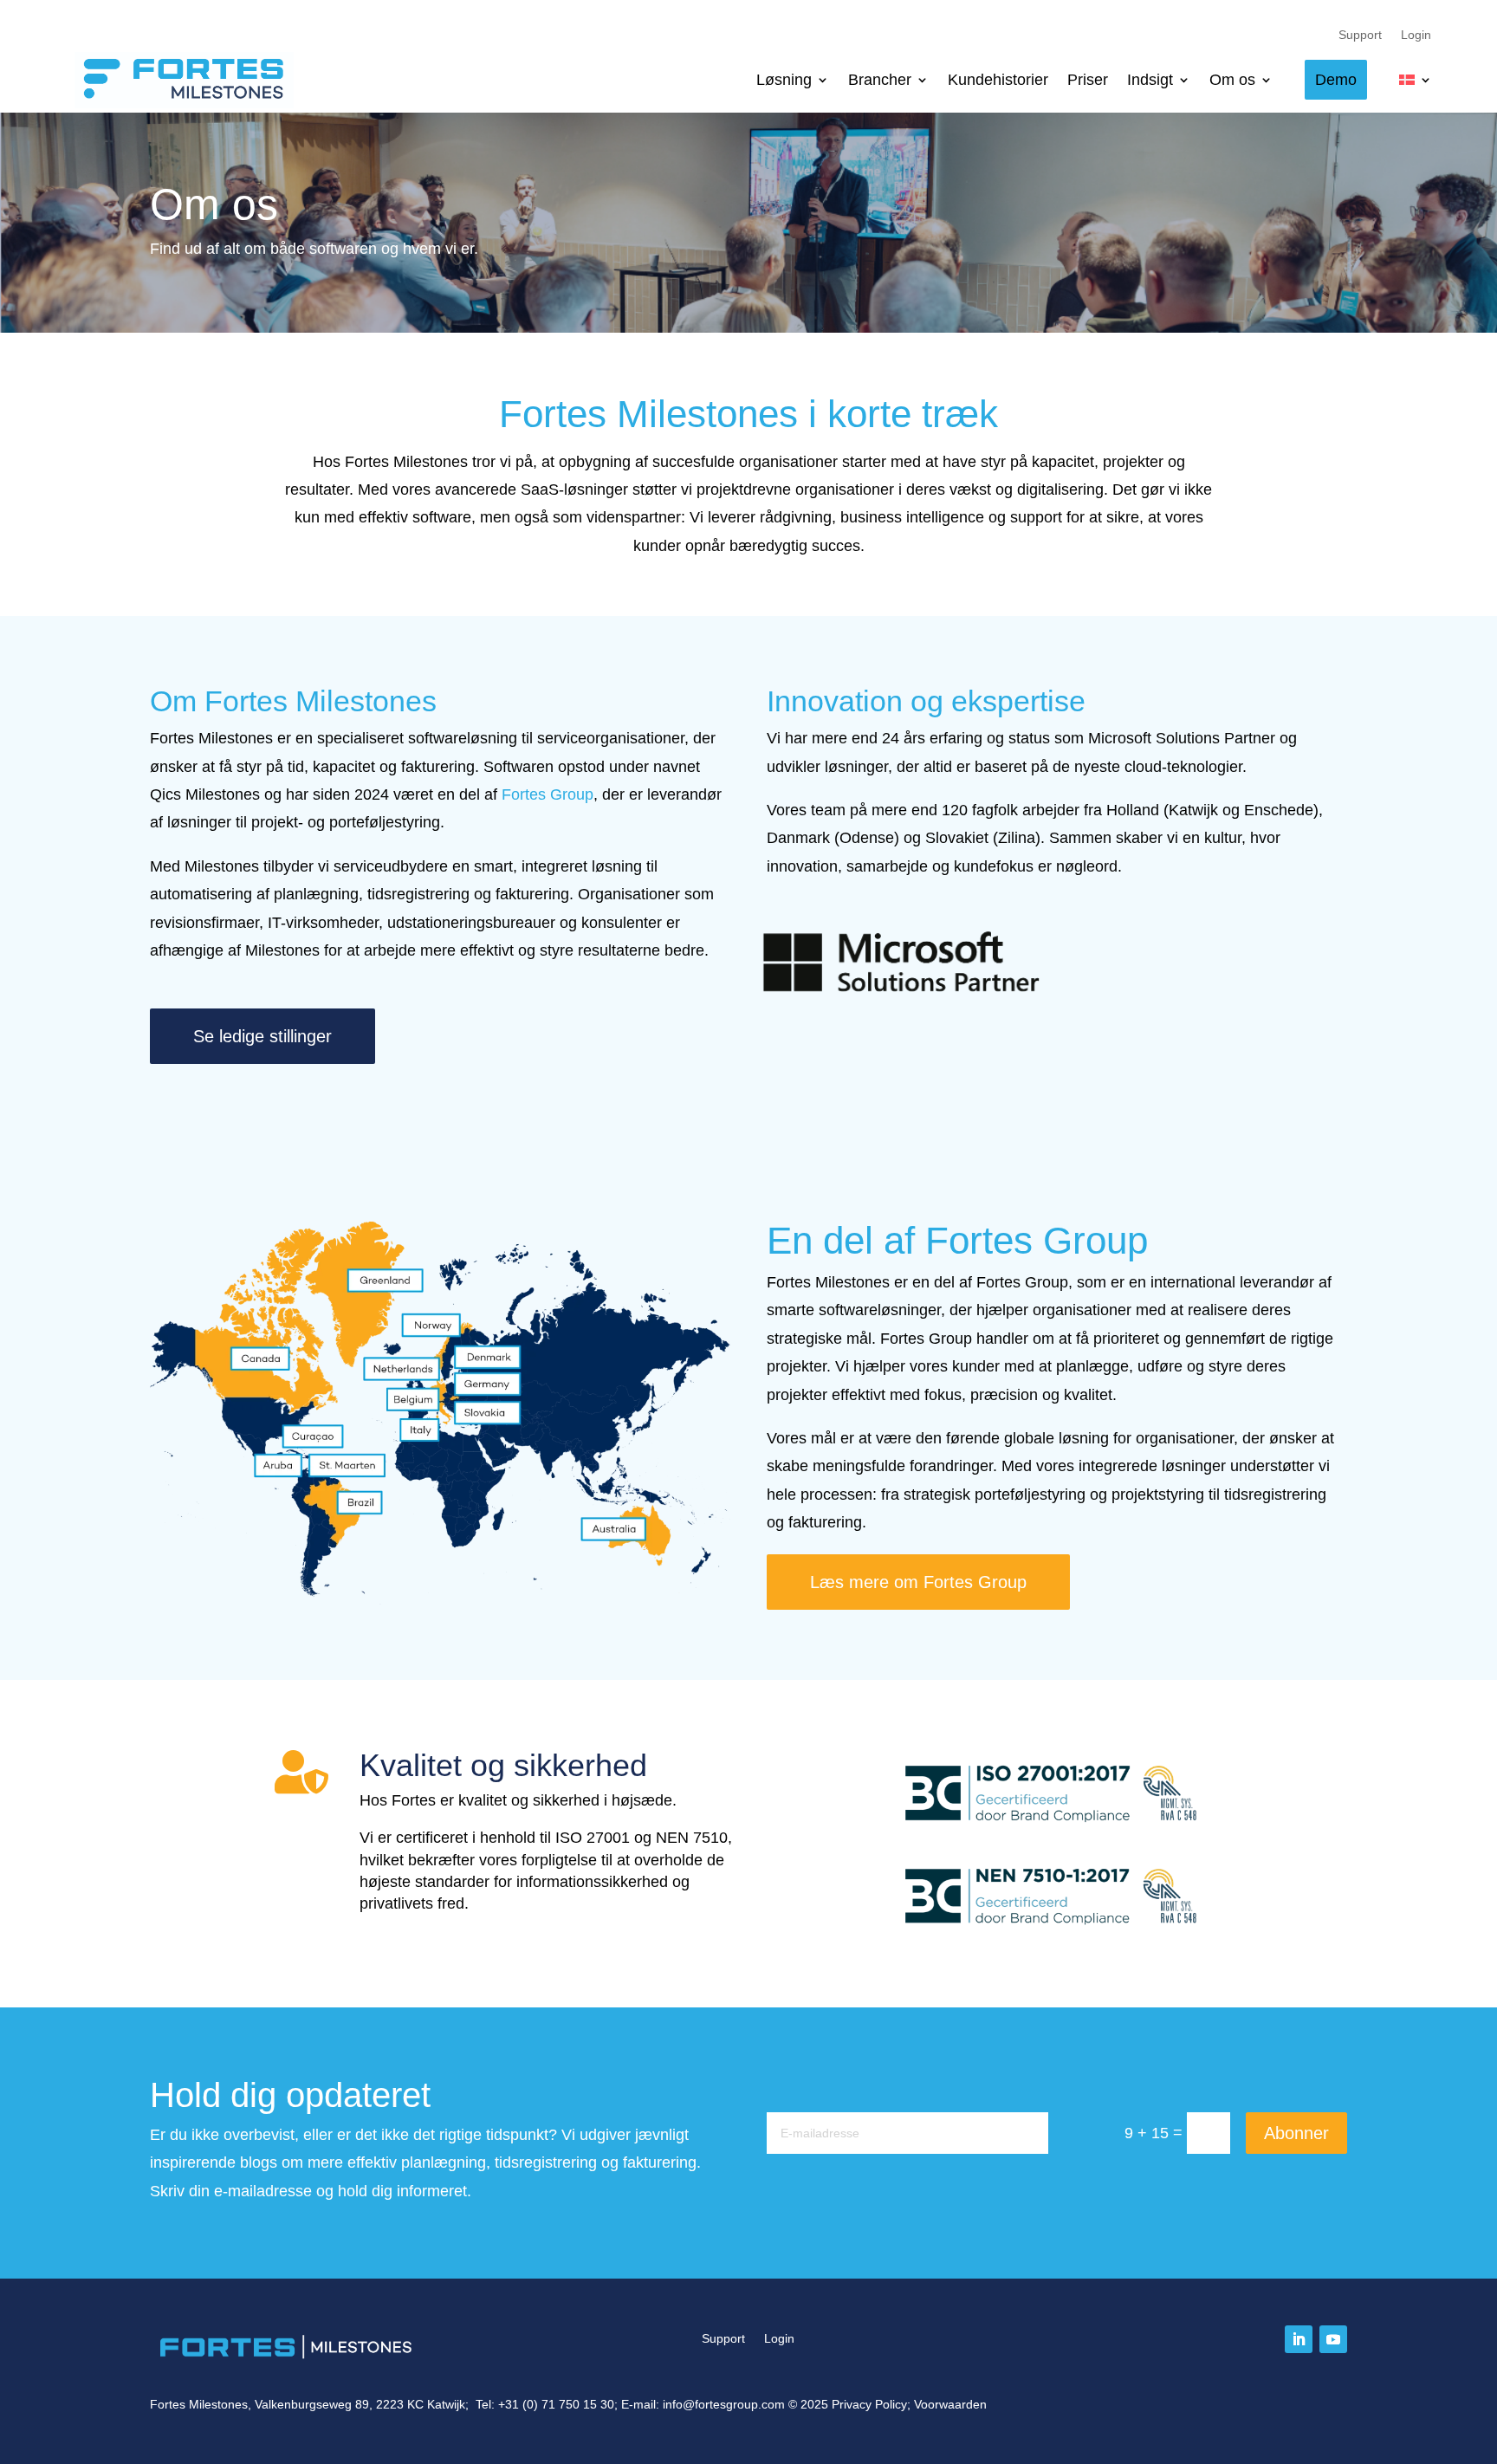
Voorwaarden (950, 2404)
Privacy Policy (869, 2404)
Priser (1088, 80)
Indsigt (1150, 80)
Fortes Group (548, 794)
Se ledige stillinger (262, 1036)
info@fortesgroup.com (724, 2404)
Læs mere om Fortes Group (918, 1582)
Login (1417, 35)
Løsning (784, 80)
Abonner (1296, 2133)
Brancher (880, 80)
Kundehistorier (998, 80)
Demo (1336, 80)
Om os (1232, 80)
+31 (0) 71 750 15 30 (556, 2404)
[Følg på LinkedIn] (1299, 2339)
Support (1361, 35)
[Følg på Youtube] (1333, 2339)
